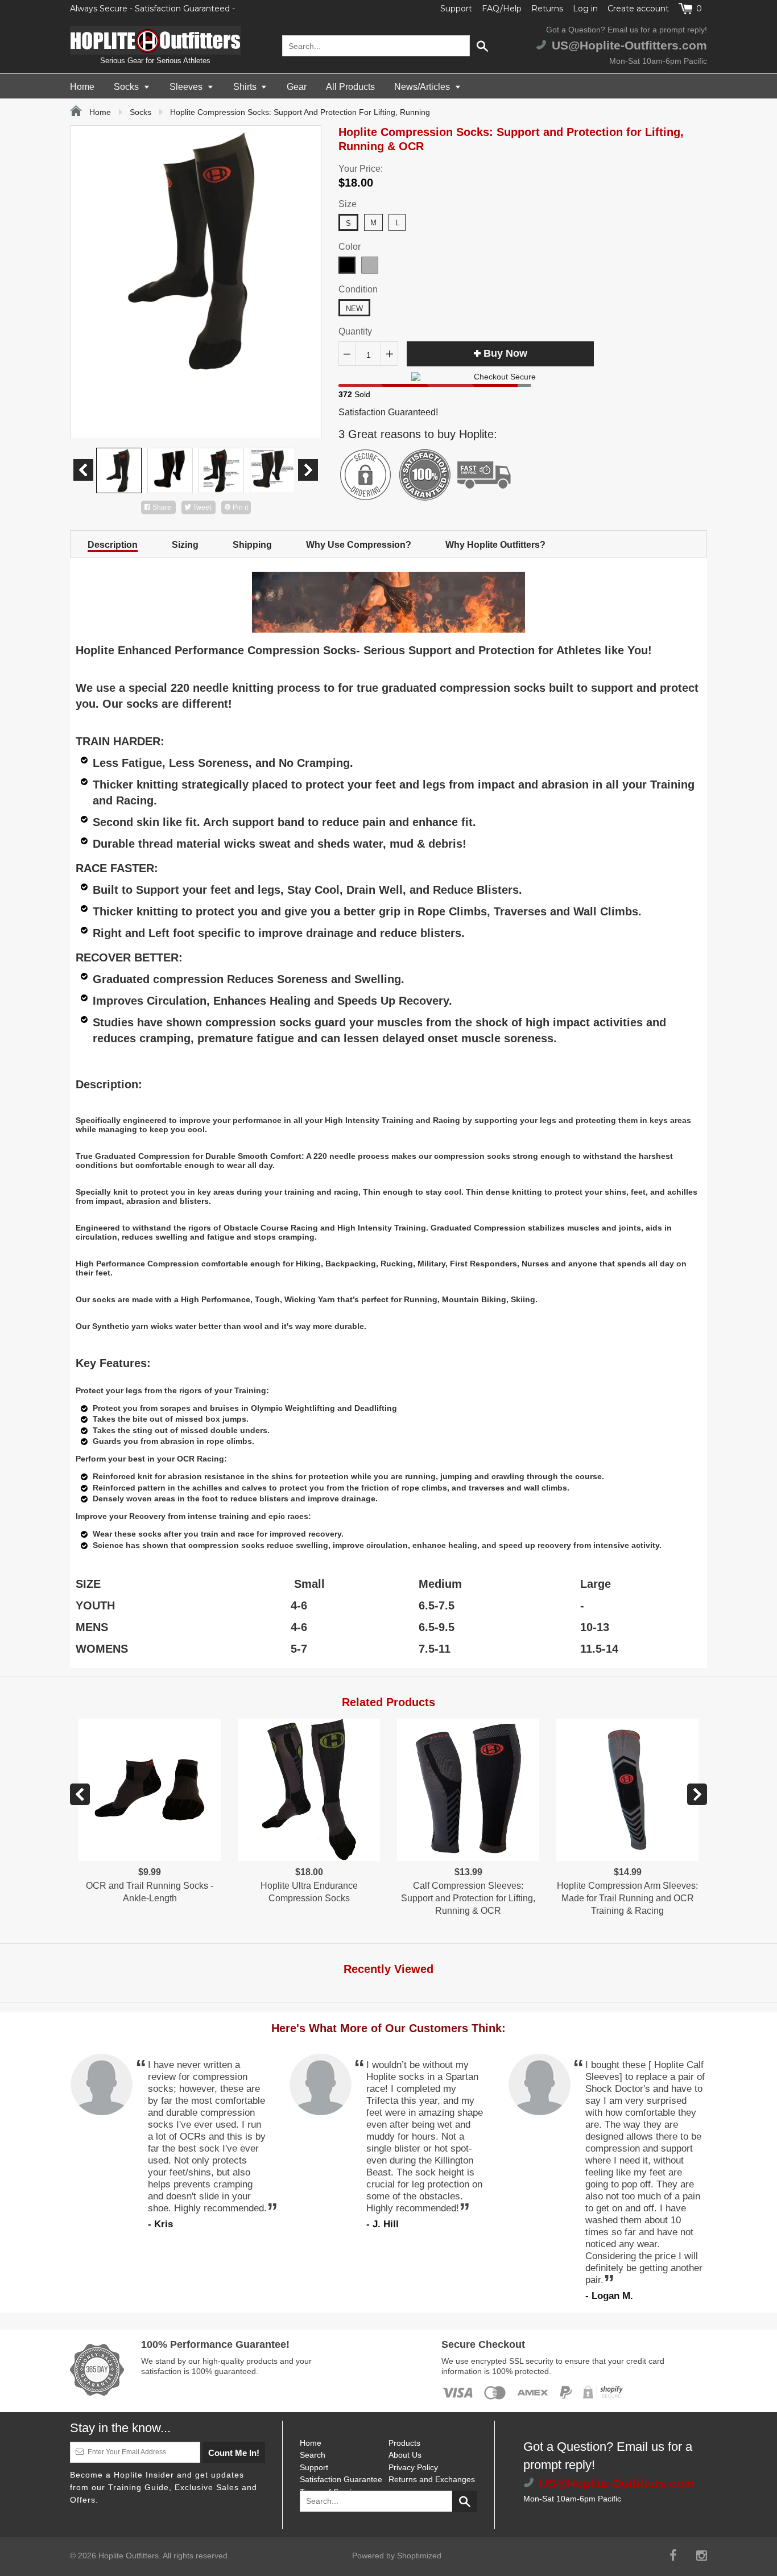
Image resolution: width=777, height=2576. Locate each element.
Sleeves (187, 87)
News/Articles (423, 87)
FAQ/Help (502, 9)
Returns (547, 9)
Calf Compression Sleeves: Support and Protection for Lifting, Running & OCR (468, 1898)
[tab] (113, 544)
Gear (297, 87)
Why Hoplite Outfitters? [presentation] (495, 545)
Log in (585, 9)
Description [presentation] (113, 545)
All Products (350, 87)
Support (456, 9)
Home (82, 87)
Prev (83, 470)
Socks (127, 87)
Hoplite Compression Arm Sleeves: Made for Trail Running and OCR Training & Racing (627, 1898)
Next (308, 470)
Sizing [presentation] (185, 545)
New (354, 309)
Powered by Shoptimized (397, 2556)
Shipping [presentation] (252, 545)
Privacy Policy (413, 2467)
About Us (405, 2455)
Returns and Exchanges (432, 2479)
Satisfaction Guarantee (341, 2479)
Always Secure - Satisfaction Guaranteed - (152, 9)
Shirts (246, 87)
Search (313, 2455)
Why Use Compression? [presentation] (359, 545)
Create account (638, 9)
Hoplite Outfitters (129, 2556)
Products (404, 2443)
